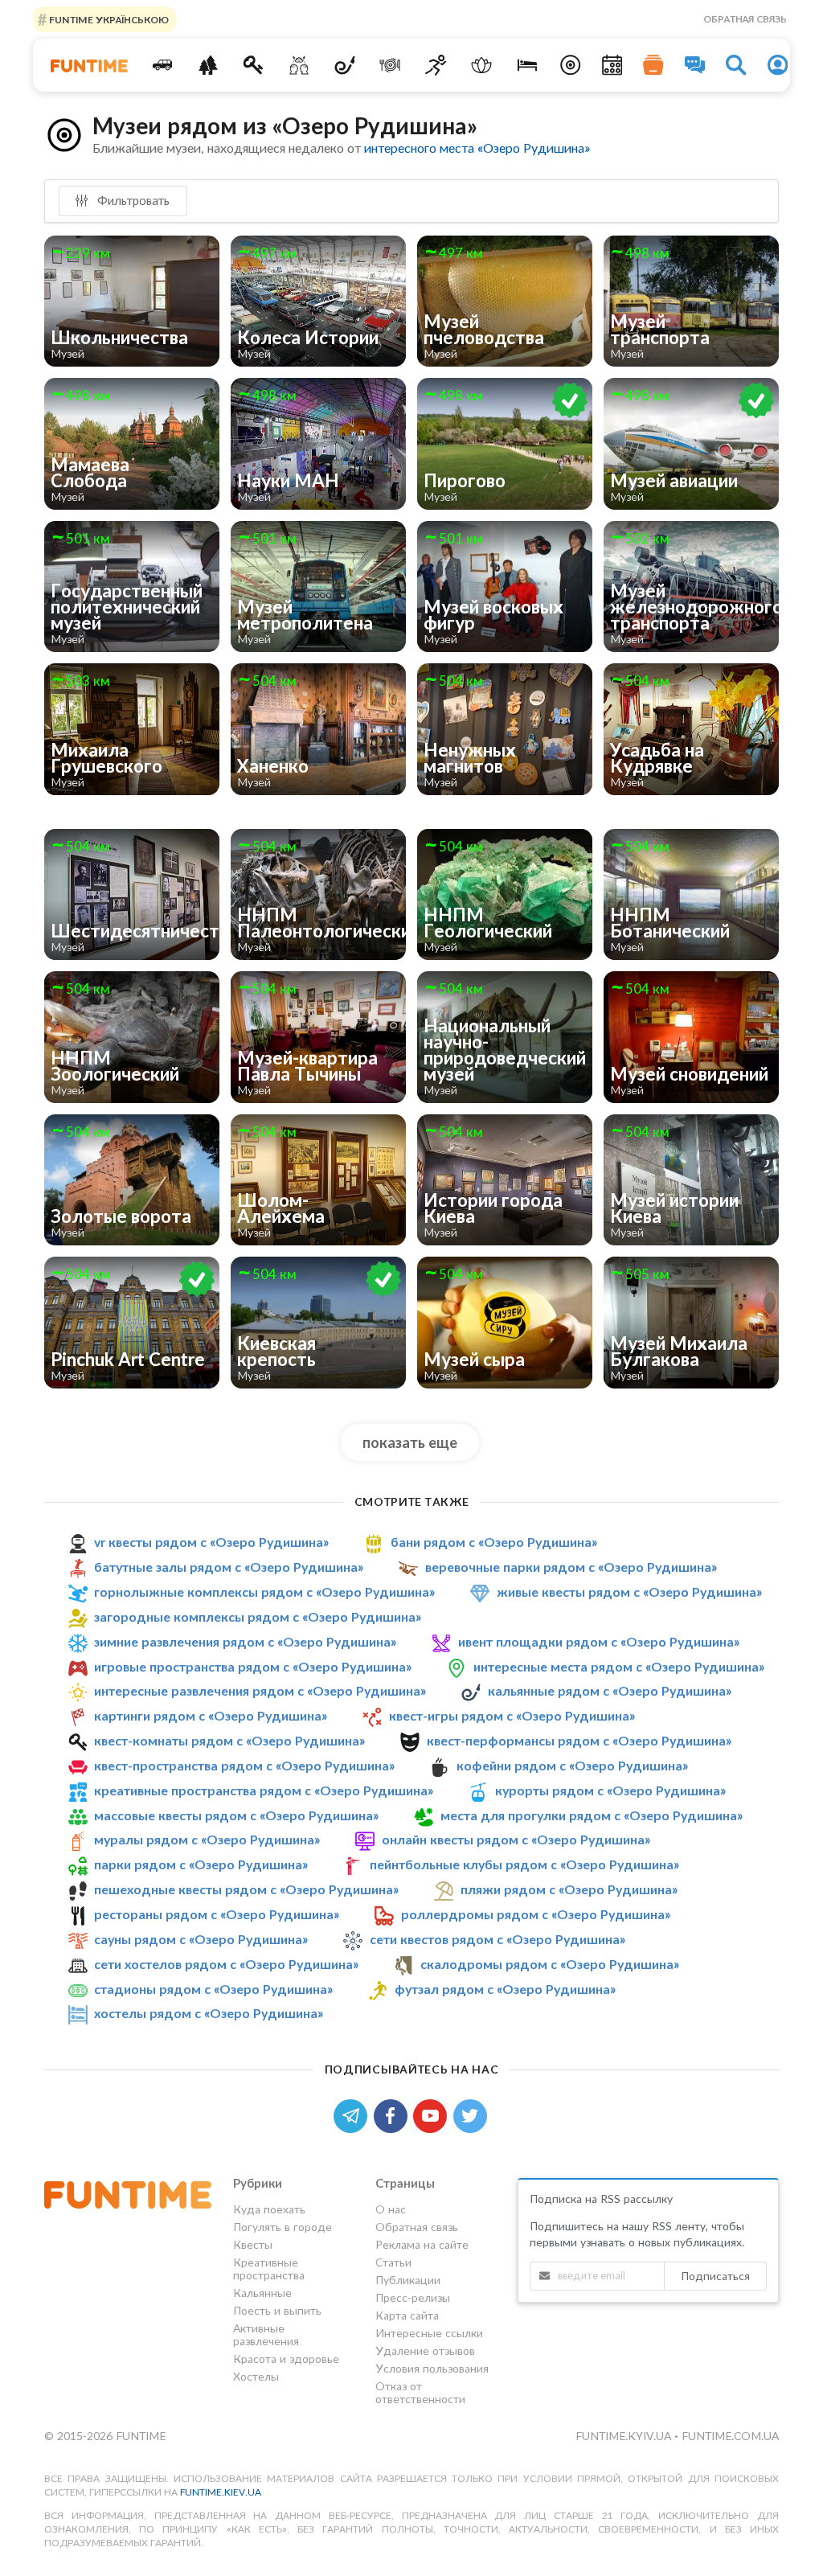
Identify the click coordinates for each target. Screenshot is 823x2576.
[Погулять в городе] (208, 65)
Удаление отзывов (425, 2350)
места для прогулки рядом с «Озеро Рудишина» (592, 1815)
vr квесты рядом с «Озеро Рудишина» (211, 1542)
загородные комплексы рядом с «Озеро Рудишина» (258, 1616)
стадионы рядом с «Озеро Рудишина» (213, 1989)
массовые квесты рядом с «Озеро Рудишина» (236, 1815)
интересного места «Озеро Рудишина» (477, 148)
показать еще (410, 1442)
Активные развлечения (266, 2334)
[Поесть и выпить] (390, 65)
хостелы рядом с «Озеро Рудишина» (209, 2013)
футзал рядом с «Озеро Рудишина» (505, 1989)
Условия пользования (432, 2368)
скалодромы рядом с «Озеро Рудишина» (550, 1964)
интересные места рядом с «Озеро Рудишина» (619, 1666)
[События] (612, 65)
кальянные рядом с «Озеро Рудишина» (610, 1690)
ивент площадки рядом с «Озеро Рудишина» (599, 1641)
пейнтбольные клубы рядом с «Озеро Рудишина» (524, 1864)
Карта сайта (407, 2315)
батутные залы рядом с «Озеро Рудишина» (229, 1567)
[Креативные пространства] (299, 65)
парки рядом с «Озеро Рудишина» (201, 1864)
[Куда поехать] (162, 65)
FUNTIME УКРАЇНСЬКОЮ (108, 19)
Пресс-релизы (413, 2297)
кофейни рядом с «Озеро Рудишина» (572, 1765)
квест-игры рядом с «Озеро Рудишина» (512, 1715)
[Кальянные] (344, 65)
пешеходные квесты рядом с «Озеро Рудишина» (246, 1889)
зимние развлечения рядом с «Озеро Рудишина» (245, 1641)
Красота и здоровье (286, 2359)
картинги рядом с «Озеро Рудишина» (211, 1715)
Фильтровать (132, 200)
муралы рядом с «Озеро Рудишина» (207, 1839)
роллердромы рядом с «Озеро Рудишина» (536, 1914)
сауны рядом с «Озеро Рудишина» (201, 1939)
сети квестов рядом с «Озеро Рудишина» (497, 1939)
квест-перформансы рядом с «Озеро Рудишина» (579, 1740)
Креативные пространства (269, 2268)
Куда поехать (269, 2209)
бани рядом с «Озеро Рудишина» (494, 1542)
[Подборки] (653, 65)
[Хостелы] (527, 65)
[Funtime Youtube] (433, 2114)
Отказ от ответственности (420, 2392)
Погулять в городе (283, 2227)
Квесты (253, 2244)
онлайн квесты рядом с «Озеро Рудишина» (516, 1839)
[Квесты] (254, 65)
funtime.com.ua (730, 2436)
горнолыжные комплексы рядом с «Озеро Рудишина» (264, 1592)
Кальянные (262, 2293)
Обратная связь (745, 19)
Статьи (393, 2262)
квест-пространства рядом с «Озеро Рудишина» (244, 1765)
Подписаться (715, 2276)
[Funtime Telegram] (354, 2114)
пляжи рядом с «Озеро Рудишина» (569, 1889)
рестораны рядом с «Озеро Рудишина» (217, 1914)
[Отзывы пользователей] (695, 65)
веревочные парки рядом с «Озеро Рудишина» (571, 1567)
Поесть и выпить (277, 2310)
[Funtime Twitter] (472, 2114)
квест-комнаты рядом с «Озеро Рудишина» (229, 1740)
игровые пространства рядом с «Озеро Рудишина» (253, 1666)
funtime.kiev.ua (221, 2492)
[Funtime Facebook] (394, 2114)
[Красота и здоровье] (482, 65)
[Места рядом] (571, 65)
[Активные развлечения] (436, 65)
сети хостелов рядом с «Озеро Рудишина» (226, 1964)
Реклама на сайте (422, 2244)
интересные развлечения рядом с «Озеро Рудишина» (260, 1690)
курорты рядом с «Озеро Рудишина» (610, 1790)
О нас (391, 2209)
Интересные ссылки (429, 2333)
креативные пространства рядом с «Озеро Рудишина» (264, 1790)
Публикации (408, 2280)
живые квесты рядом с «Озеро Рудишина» (629, 1592)
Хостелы (256, 2376)
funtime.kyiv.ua (625, 2436)
